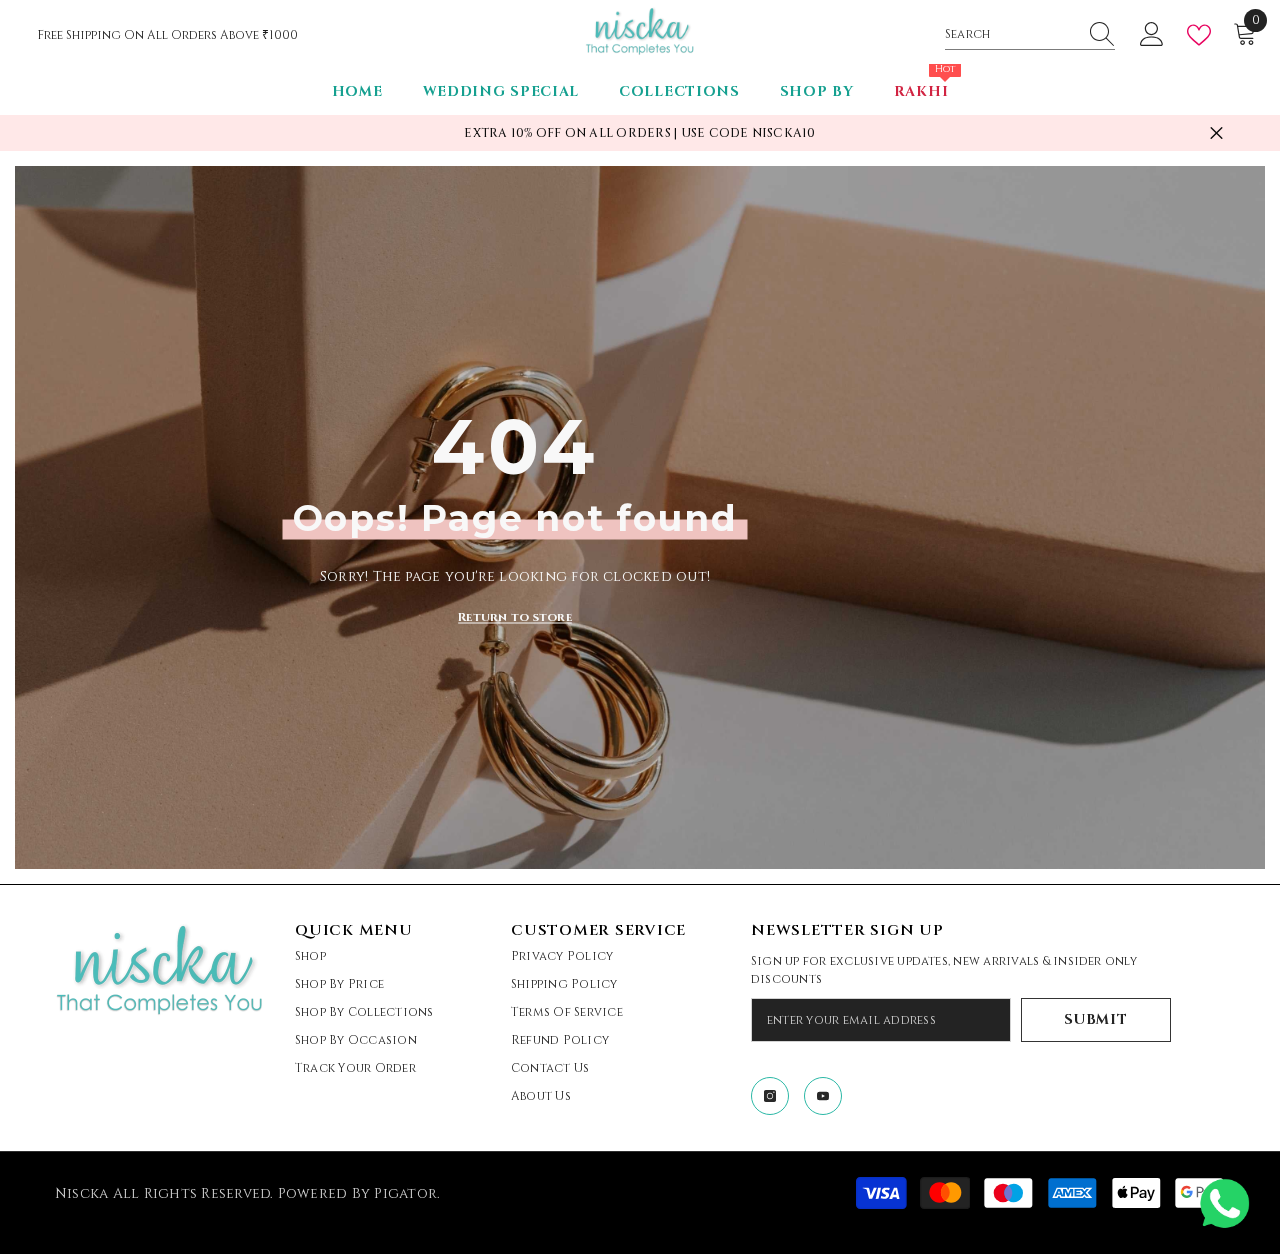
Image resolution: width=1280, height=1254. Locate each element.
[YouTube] (823, 1096)
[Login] (1152, 35)
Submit (1095, 1019)
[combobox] (1011, 34)
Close (1216, 133)
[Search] (1030, 34)
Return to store (515, 616)
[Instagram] (770, 1096)
